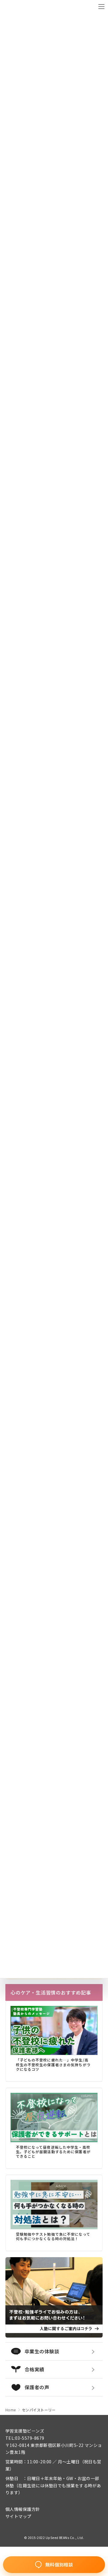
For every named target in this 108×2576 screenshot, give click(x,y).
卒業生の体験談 (42, 2351)
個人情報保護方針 (23, 2509)
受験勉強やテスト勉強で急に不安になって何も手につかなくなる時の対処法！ (53, 2236)
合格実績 (34, 2369)
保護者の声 (37, 2387)
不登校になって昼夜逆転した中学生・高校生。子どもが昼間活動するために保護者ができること (53, 2152)
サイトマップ (18, 2516)
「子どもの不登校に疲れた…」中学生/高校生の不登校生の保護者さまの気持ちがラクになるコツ (53, 2065)
